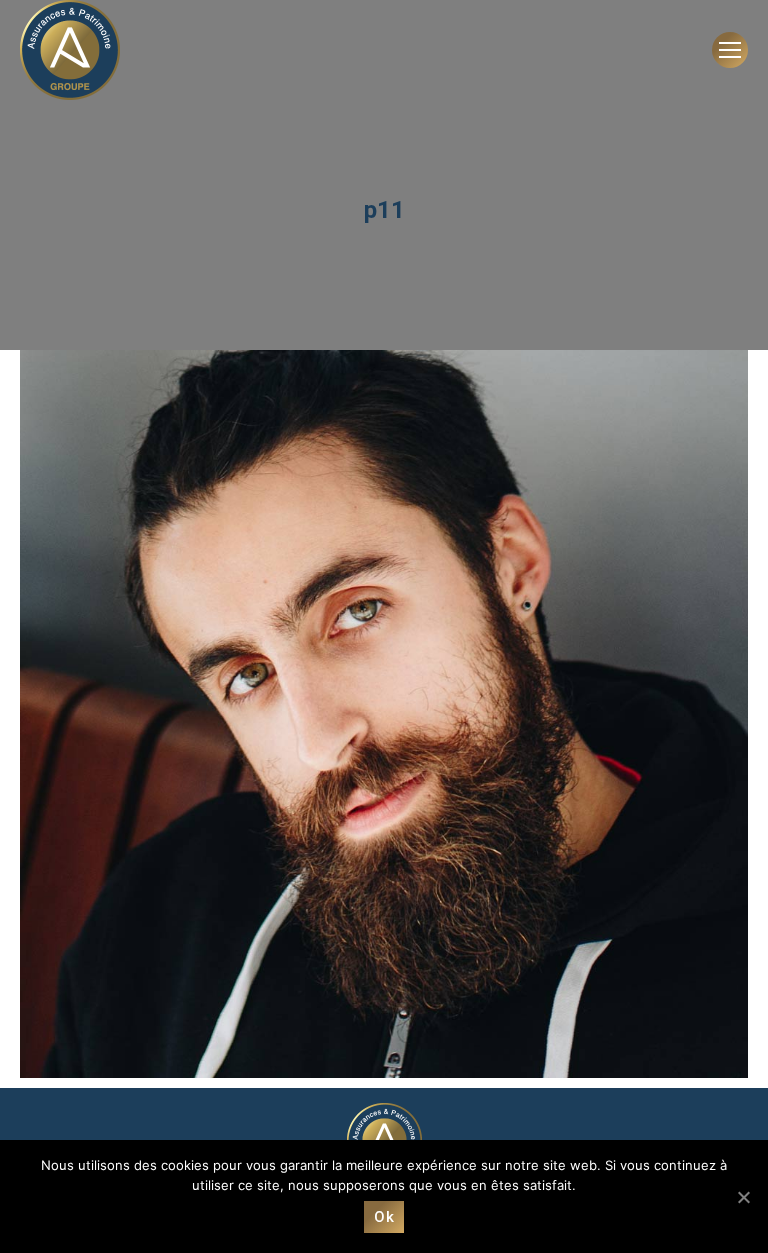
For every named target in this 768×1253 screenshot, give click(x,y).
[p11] (384, 714)
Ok (384, 1217)
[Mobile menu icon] (730, 50)
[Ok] (743, 1197)
